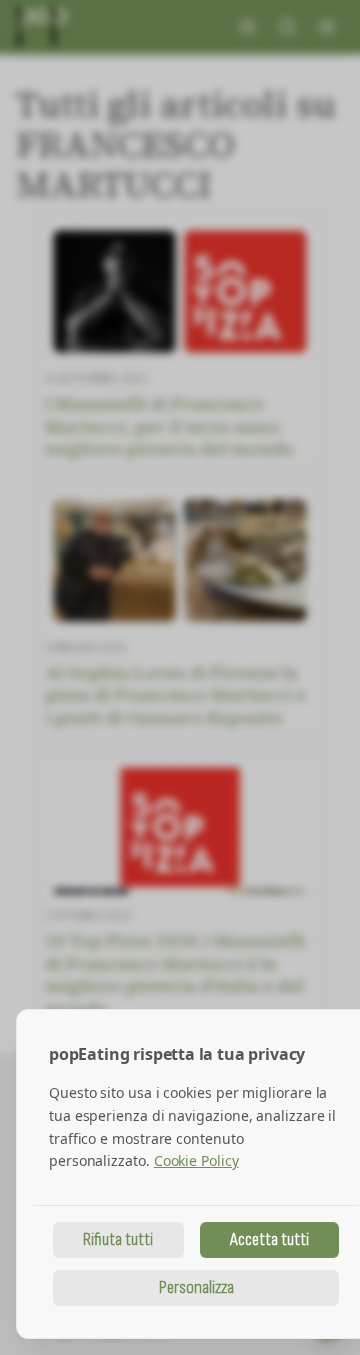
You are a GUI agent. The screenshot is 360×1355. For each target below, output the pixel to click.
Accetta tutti (269, 1239)
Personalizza (196, 1287)
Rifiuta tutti (118, 1239)
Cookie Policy (196, 1160)
